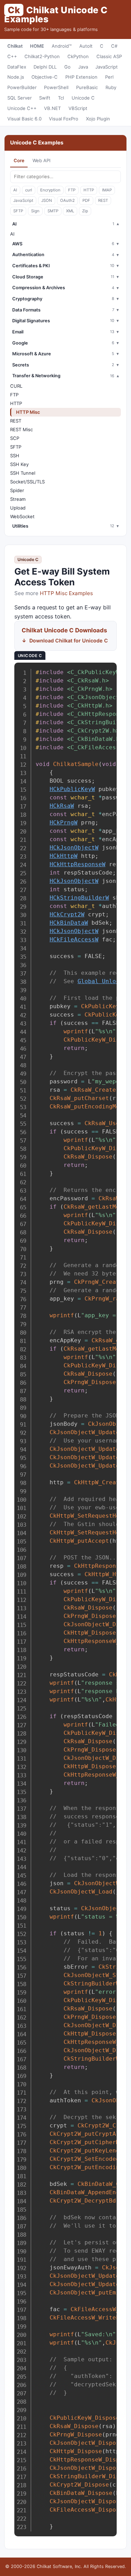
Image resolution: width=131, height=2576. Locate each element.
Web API (41, 160)
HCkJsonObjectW (74, 848)
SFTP (18, 211)
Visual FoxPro (64, 119)
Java (83, 67)
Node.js (16, 77)
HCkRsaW (62, 806)
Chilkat (15, 46)
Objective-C (45, 77)
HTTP (89, 190)
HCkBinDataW (69, 923)
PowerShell (56, 87)
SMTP (53, 211)
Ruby (111, 87)
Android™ (62, 46)
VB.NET (52, 108)
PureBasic (87, 87)
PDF (86, 200)
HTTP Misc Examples (66, 593)
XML (70, 211)
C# (114, 46)
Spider (17, 490)
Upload (18, 508)
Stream (18, 499)
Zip (85, 211)
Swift (45, 98)
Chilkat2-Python (42, 56)
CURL (16, 386)
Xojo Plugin (98, 119)
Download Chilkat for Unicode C (69, 641)
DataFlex (17, 67)
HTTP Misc (28, 412)
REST (103, 200)
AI (15, 190)
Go (67, 67)
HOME (37, 46)
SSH (15, 456)
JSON (47, 200)
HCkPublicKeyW (72, 789)
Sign (35, 211)
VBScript (78, 108)
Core (19, 160)
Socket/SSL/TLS (27, 482)
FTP (72, 190)
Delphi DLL (45, 67)
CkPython (78, 56)
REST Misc (21, 429)
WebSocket (22, 516)
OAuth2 (67, 200)
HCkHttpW (64, 856)
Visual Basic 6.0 (24, 119)
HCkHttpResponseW (78, 864)
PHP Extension (81, 77)
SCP (15, 438)
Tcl (61, 98)
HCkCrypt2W (67, 914)
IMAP (107, 190)
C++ (12, 56)
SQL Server (20, 98)
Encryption (50, 190)
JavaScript (107, 67)
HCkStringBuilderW (79, 898)
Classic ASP (109, 56)
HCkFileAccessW (74, 939)
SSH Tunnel (23, 473)
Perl (109, 77)
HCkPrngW (64, 823)
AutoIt (86, 46)
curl (29, 190)
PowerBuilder (22, 87)
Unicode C (83, 98)
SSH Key (19, 464)
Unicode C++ (22, 108)
